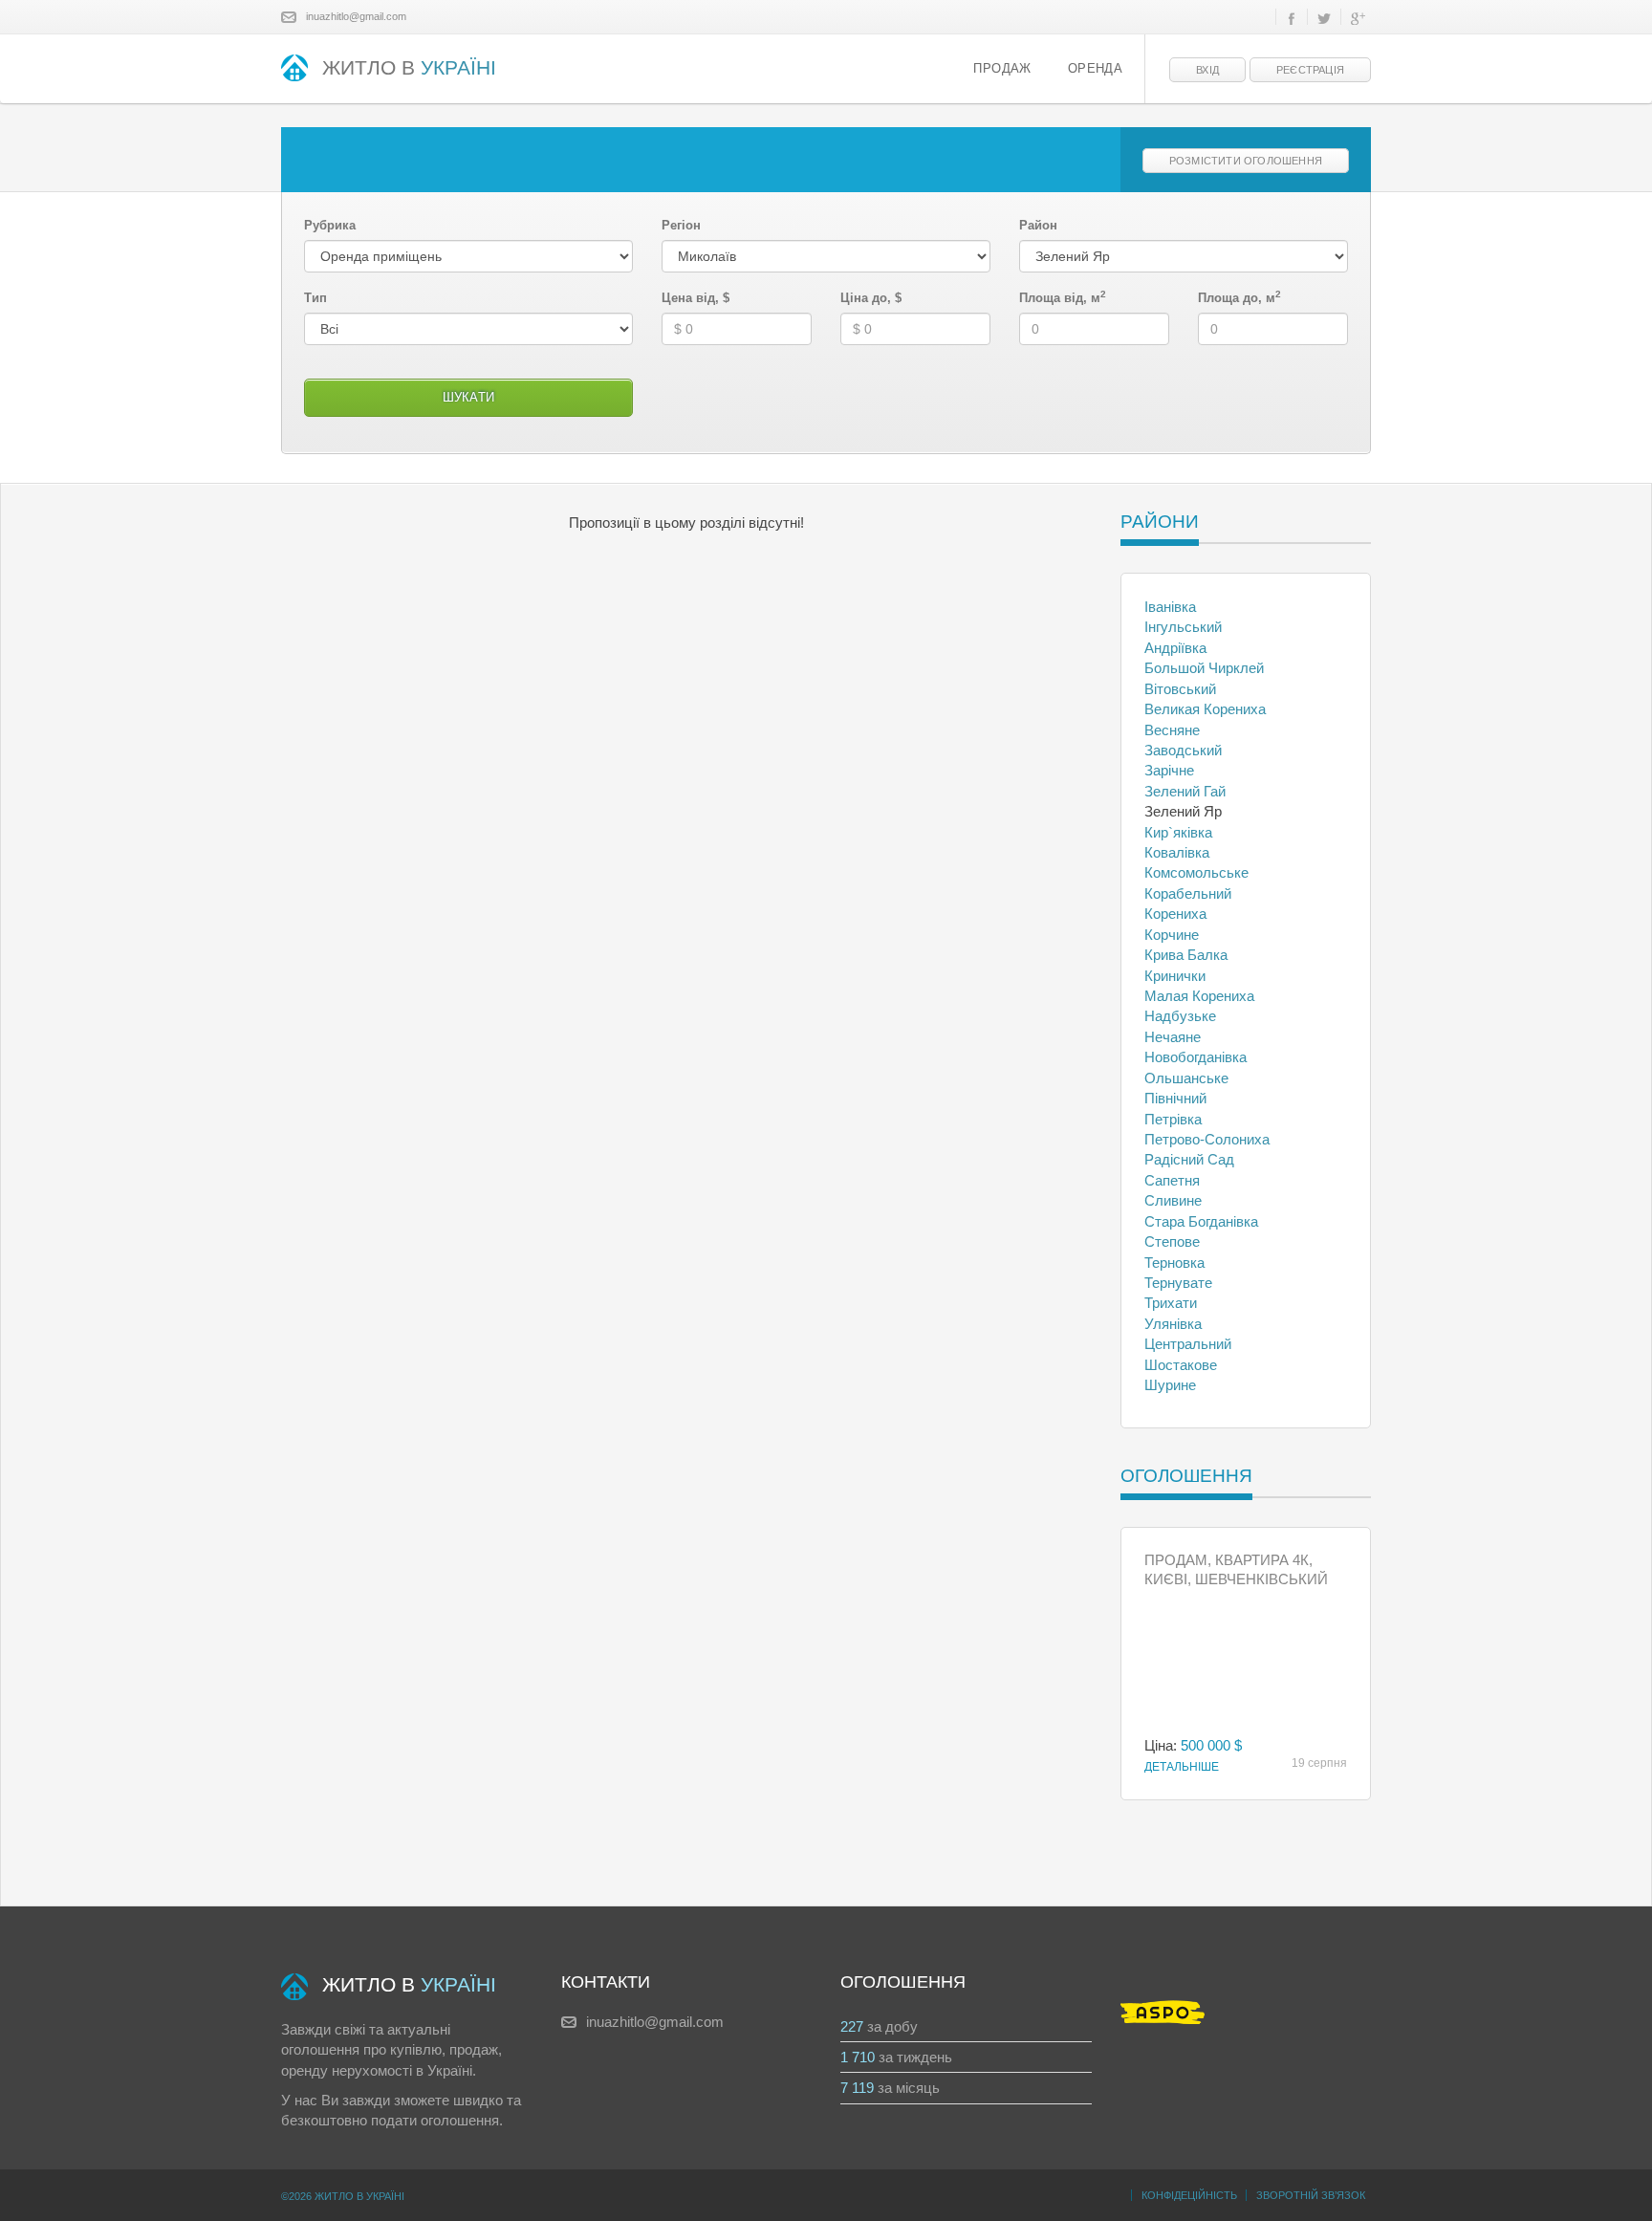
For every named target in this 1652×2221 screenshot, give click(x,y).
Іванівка (1170, 607)
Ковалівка (1177, 852)
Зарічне (1169, 770)
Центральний (1188, 1344)
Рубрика (330, 225)
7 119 (857, 2088)
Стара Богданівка (1201, 1221)
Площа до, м (1239, 297)
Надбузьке (1180, 1016)
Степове (1172, 1241)
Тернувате (1178, 1283)
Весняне (1172, 730)
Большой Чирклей (1204, 668)
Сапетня (1172, 1180)
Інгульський (1183, 627)
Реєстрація (1310, 70)
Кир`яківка (1178, 832)
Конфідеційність (1189, 2195)
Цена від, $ (696, 298)
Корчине (1172, 935)
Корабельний (1188, 893)
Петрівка (1173, 1119)
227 (852, 2026)
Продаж (1002, 69)
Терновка (1174, 1263)
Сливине (1173, 1200)
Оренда (1095, 69)
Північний (1175, 1098)
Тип (315, 298)
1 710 (858, 2057)
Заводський (1183, 750)
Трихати (1171, 1303)
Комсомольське (1196, 872)
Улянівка (1173, 1324)
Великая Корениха (1205, 709)
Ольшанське (1186, 1078)
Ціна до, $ (871, 298)
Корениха (1175, 914)
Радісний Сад (1189, 1159)
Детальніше (1182, 1767)
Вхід (1207, 70)
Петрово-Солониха (1207, 1139)
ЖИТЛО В (409, 67)
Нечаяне (1173, 1037)
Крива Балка (1186, 955)
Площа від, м (1063, 297)
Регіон (681, 225)
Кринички (1175, 976)
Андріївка (1175, 648)
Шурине (1170, 1385)
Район (1038, 225)
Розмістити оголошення (1246, 161)
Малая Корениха (1199, 996)
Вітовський (1180, 689)
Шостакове (1181, 1365)
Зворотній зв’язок (1311, 2195)
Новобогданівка (1196, 1057)
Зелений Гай (1185, 791)
